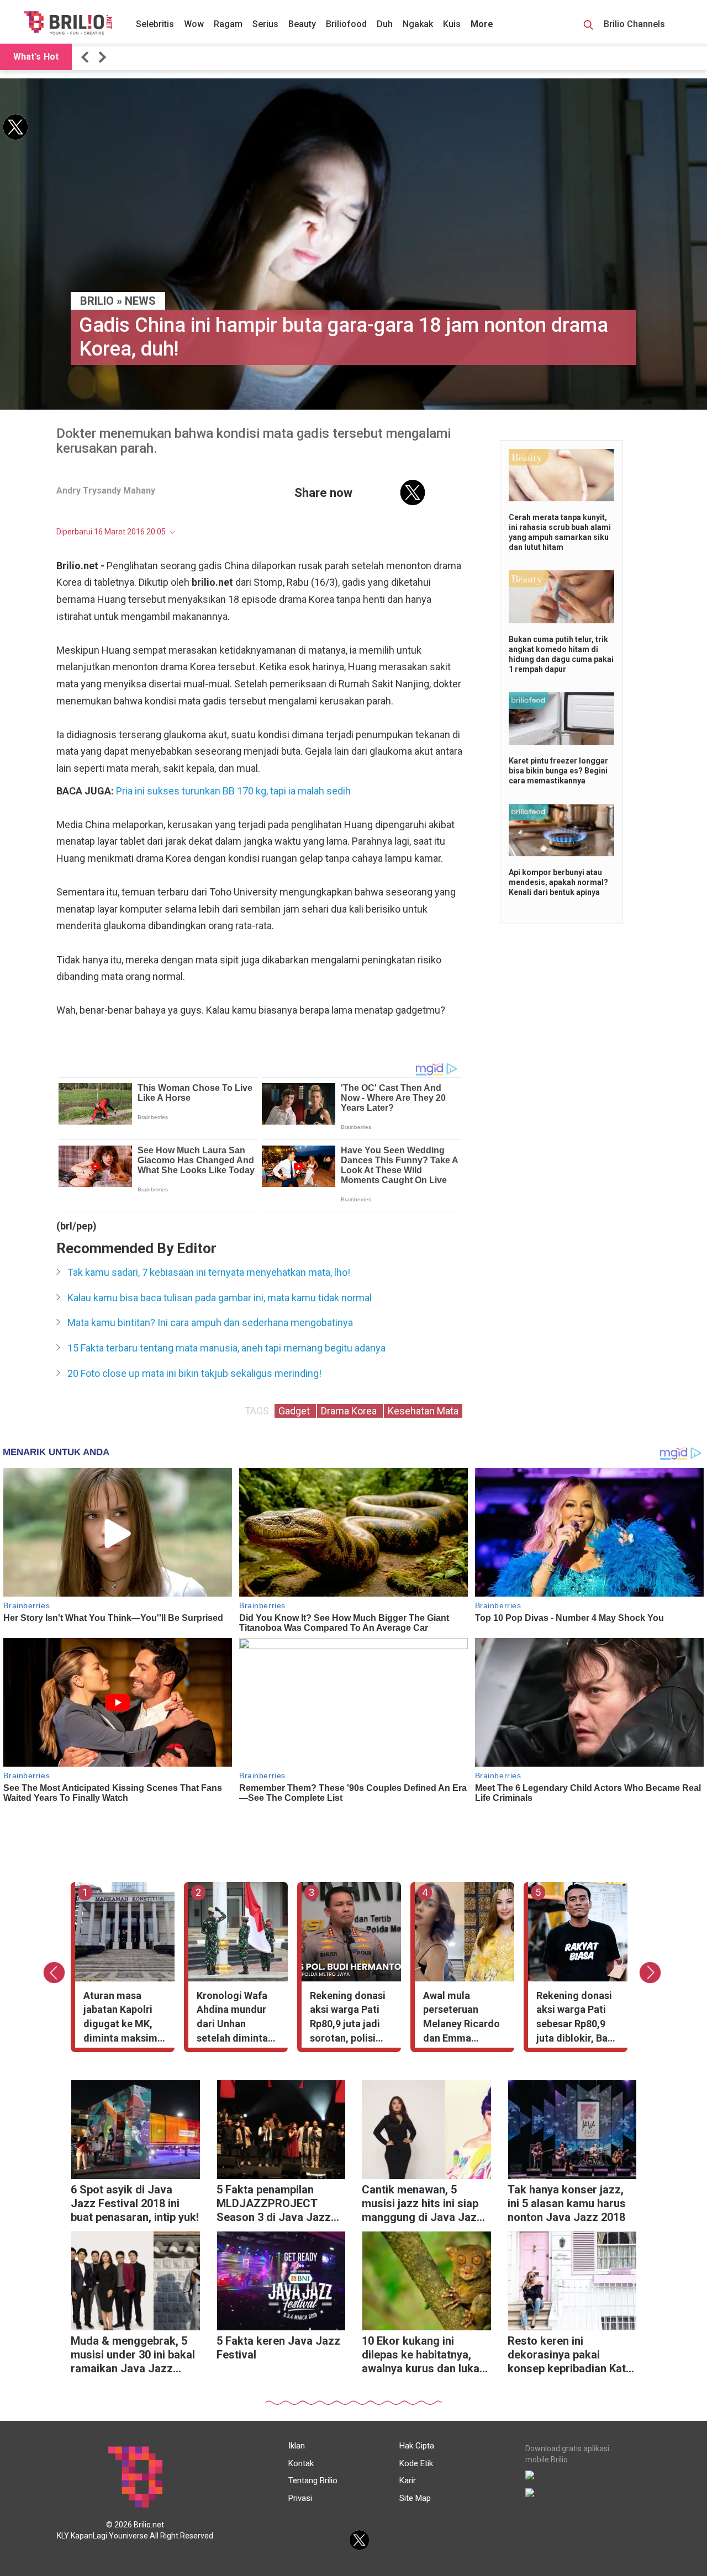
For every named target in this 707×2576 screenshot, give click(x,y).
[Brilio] (68, 23)
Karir (408, 2480)
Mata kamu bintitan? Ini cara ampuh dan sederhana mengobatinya (210, 1323)
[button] (87, 57)
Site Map (415, 2498)
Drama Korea (350, 1411)
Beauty (302, 24)
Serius (265, 24)
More (482, 24)
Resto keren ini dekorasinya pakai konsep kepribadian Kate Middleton (570, 2356)
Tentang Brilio (313, 2480)
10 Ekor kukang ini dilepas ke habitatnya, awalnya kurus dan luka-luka (423, 2356)
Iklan (297, 2446)
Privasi (300, 2498)
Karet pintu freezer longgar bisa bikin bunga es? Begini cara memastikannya (558, 771)
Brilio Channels (635, 24)
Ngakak (418, 24)
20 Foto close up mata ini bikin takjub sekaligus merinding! (194, 1373)
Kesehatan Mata (423, 1411)
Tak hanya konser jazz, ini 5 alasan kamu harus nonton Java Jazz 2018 (567, 2203)
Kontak (301, 2463)
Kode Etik (416, 2463)
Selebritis (155, 24)
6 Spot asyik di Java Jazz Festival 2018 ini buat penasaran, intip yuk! (135, 2203)
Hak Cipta (417, 2446)
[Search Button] (588, 26)
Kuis (452, 24)
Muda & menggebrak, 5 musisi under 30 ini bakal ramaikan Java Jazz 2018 (133, 2356)
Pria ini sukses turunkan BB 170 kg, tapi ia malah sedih (233, 791)
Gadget (295, 1411)
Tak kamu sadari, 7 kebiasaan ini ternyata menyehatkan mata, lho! (209, 1272)
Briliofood (346, 24)
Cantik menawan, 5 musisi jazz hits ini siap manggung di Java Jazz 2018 (422, 2205)
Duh (385, 24)
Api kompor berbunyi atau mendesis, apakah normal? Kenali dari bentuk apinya (558, 882)
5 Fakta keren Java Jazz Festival (278, 2348)
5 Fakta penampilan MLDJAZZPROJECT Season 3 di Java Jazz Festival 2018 (274, 2205)
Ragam (228, 24)
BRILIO (97, 301)
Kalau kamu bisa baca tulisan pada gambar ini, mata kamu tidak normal (220, 1298)
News (140, 301)
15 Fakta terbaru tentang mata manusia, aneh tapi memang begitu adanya (226, 1348)
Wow (194, 24)
